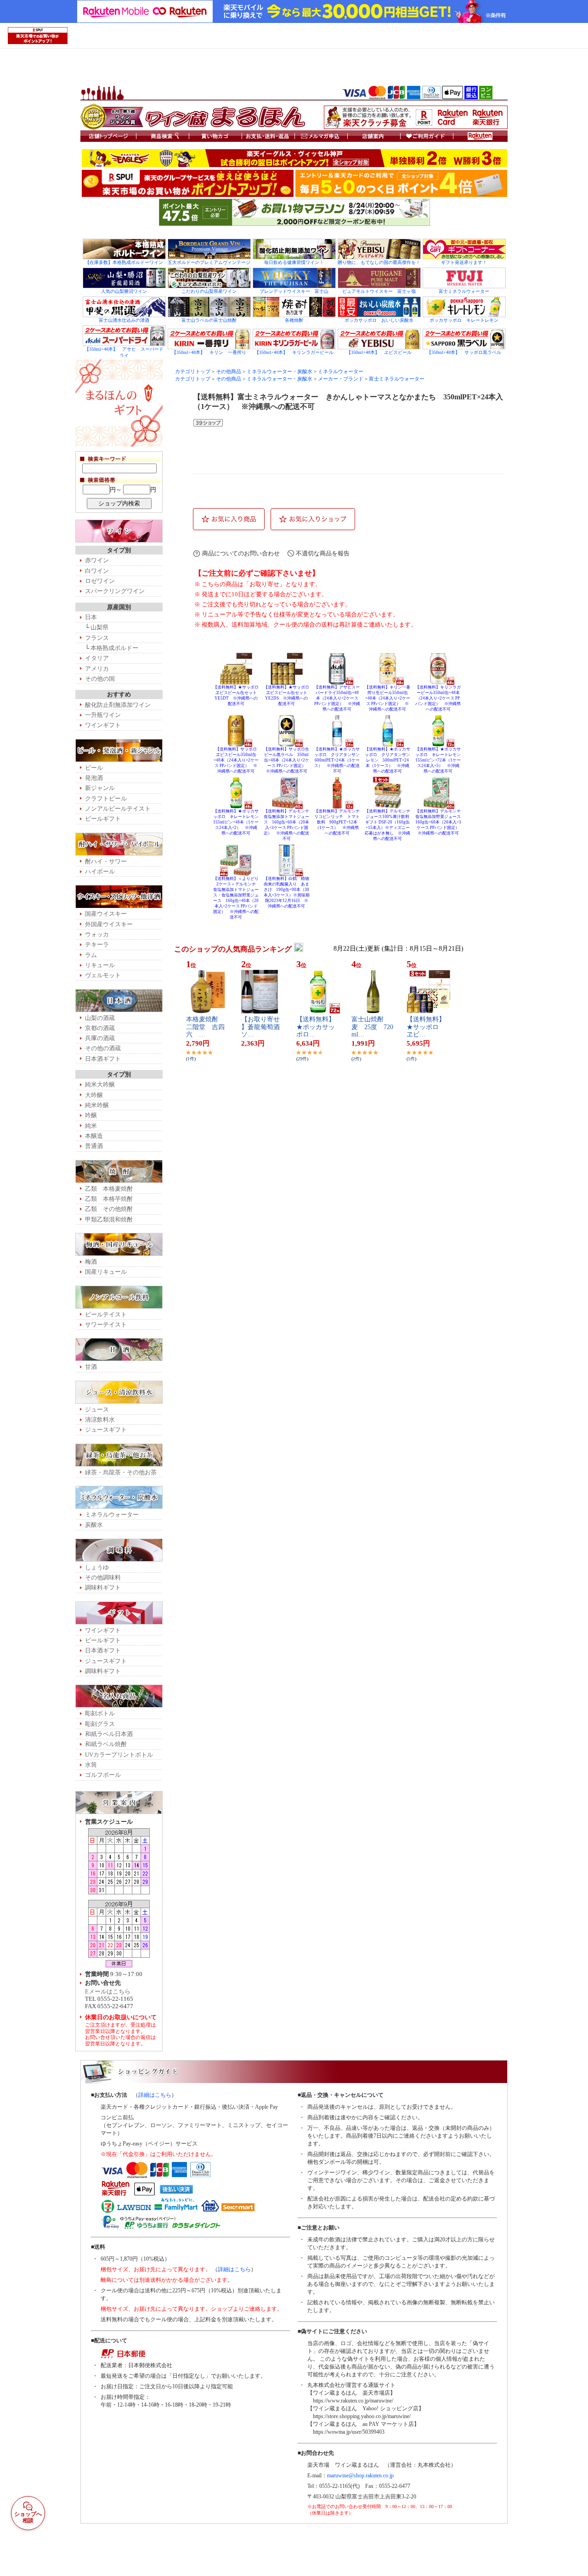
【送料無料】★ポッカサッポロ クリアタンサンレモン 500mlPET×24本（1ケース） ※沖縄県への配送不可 (387, 760)
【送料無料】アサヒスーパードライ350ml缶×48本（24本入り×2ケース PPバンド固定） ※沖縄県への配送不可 (337, 698)
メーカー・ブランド (341, 379)
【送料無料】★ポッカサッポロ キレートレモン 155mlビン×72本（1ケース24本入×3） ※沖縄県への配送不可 (440, 760)
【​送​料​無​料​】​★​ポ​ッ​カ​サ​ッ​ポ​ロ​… (316, 1027)
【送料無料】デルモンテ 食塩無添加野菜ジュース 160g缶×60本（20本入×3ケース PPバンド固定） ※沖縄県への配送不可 (440, 822)
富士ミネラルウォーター (397, 379)
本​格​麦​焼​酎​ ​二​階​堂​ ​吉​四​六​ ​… (205, 1027)
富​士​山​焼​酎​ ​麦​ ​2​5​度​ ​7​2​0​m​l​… (372, 1027)
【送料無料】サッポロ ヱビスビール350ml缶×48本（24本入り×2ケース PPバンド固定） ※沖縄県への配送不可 (237, 760)
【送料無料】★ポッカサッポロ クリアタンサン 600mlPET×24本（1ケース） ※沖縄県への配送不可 (339, 760)
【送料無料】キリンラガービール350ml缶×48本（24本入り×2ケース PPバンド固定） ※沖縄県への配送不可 (438, 698)
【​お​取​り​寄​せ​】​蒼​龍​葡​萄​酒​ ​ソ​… (264, 1027)
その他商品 (229, 372)
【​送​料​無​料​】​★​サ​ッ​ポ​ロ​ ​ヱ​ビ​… (426, 1027)
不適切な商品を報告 (323, 553)
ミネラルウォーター (341, 372)
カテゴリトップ (193, 372)
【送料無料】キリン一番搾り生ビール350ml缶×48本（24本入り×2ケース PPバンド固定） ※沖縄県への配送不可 (387, 698)
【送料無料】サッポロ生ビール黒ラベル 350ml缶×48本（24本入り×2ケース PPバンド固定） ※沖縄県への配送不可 (287, 760)
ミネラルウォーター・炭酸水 (280, 372)
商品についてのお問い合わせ (241, 553)
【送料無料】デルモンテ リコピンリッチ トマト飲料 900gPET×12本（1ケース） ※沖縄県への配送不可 (339, 822)
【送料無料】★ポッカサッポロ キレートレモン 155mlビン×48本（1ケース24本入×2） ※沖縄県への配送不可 (238, 822)
